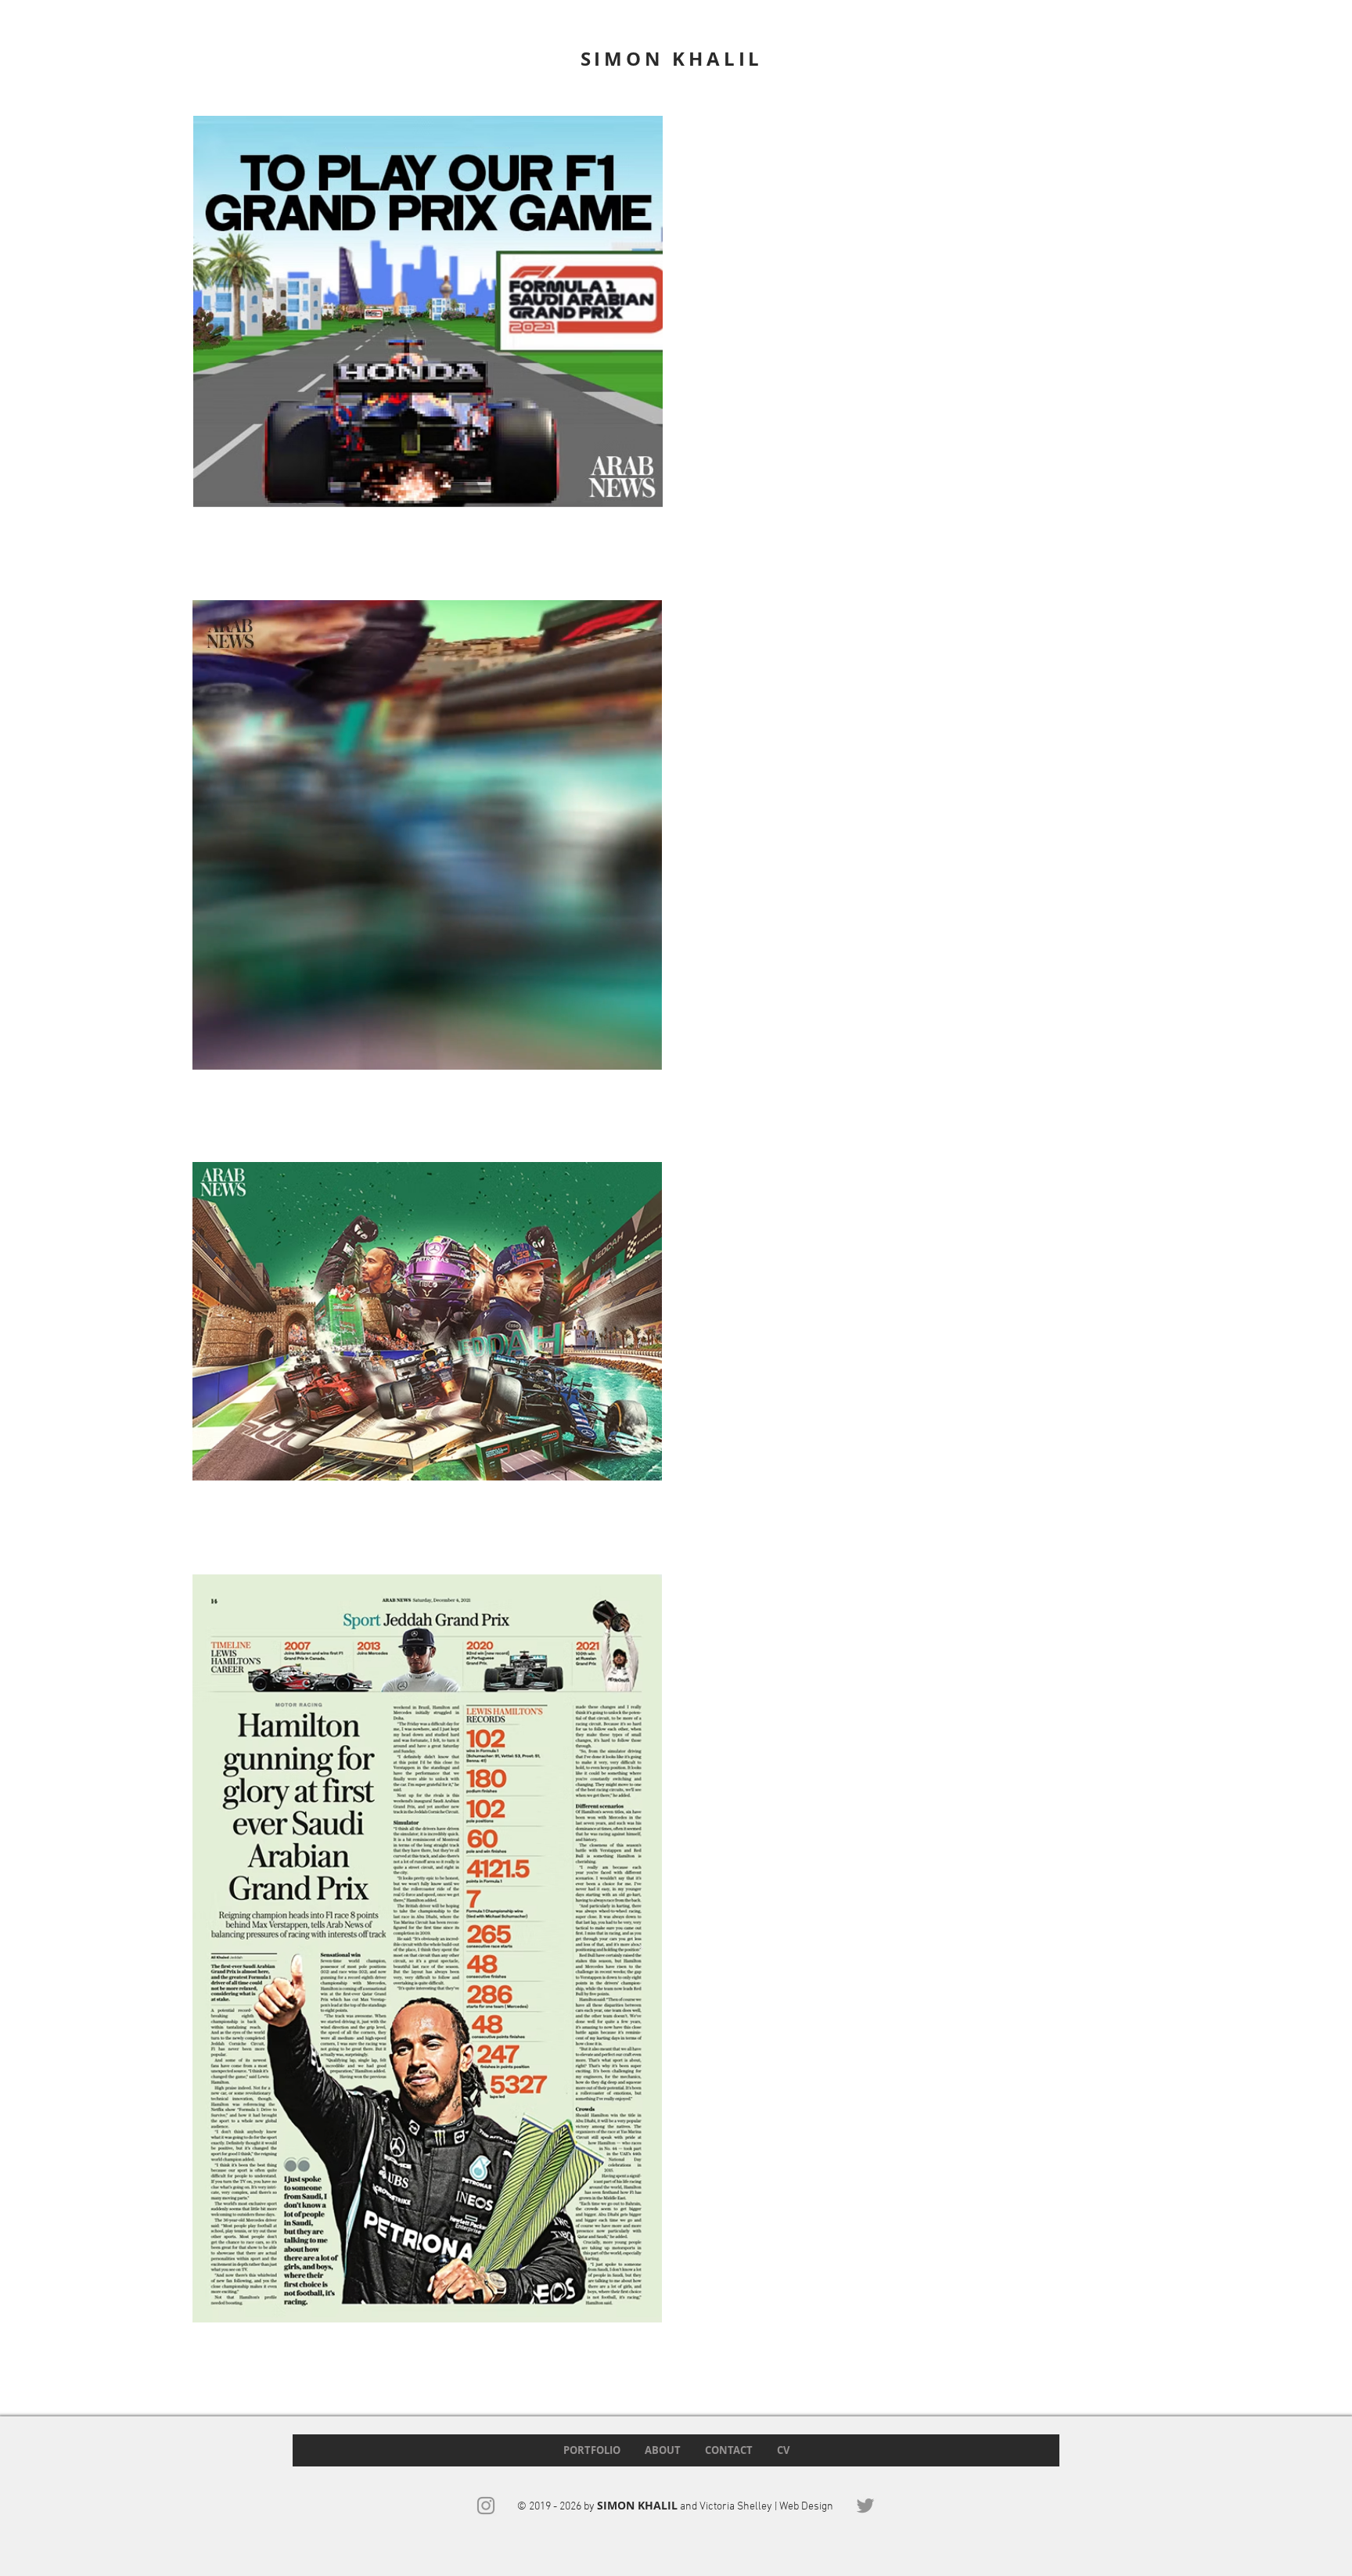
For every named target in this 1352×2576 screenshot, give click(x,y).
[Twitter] (865, 2506)
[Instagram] (486, 2506)
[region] (428, 311)
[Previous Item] (214, 1948)
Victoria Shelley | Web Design (766, 2507)
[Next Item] (641, 1948)
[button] (642, 1052)
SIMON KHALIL (672, 59)
